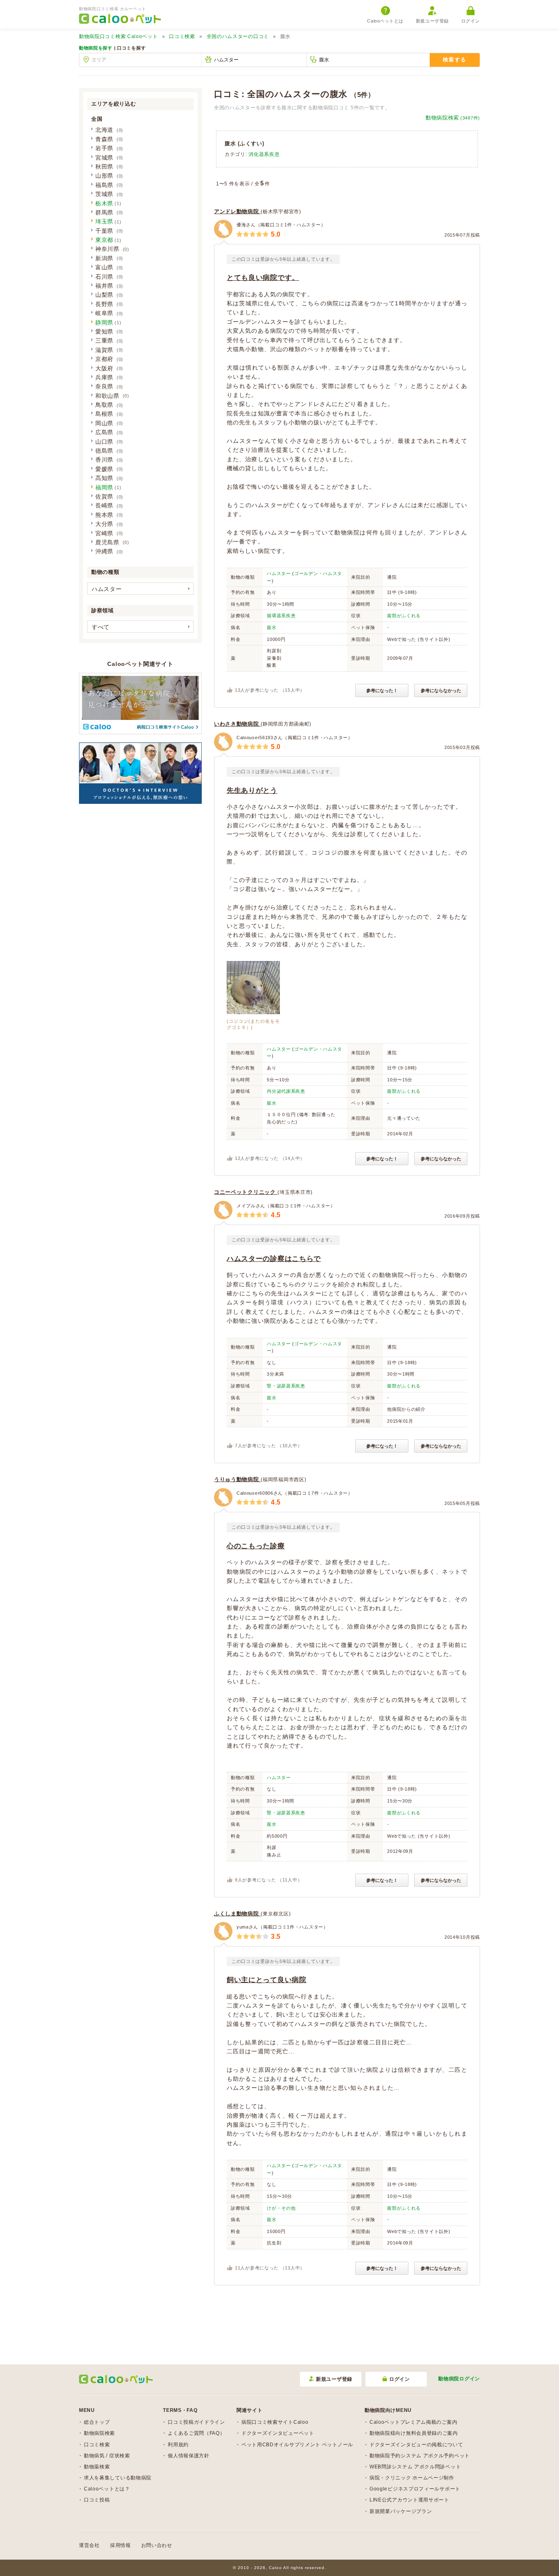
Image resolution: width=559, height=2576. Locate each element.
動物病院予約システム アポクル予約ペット (420, 2456)
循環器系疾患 (281, 616)
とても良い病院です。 (263, 278)
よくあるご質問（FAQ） (196, 2433)
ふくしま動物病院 (237, 1914)
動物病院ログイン (459, 2379)
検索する (454, 60)
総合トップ (97, 2422)
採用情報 (121, 2545)
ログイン (471, 21)
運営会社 (89, 2545)
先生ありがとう (252, 791)
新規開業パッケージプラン (401, 2511)
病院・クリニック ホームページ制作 (412, 2478)
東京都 (104, 240)
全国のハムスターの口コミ (238, 36)
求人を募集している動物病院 (118, 2478)
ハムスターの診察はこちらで (274, 1259)
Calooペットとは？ (107, 2489)
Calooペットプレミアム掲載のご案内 (413, 2422)
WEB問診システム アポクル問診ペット (415, 2467)
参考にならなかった (441, 690)
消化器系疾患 (264, 154)
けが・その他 (281, 2208)
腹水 (272, 627)
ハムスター (279, 573)
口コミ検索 (182, 36)
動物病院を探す (96, 48)
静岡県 (104, 323)
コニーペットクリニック (246, 1192)
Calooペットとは (385, 21)
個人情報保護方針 (189, 2456)
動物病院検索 (453, 118)
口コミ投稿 (97, 2500)
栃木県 (104, 203)
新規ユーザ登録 (432, 21)
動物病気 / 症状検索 (107, 2456)
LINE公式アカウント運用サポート (409, 2500)
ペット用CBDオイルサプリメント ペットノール (297, 2445)
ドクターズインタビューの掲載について (416, 2445)
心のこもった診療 (256, 1546)
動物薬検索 (97, 2467)
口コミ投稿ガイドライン (196, 2422)
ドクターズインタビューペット (278, 2433)
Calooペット (118, 36)
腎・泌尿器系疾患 (286, 1386)
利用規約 (178, 2445)
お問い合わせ (157, 2545)
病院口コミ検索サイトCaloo (275, 2422)
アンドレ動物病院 (237, 211)
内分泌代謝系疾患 (286, 1091)
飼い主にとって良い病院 (267, 1980)
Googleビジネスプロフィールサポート (415, 2489)
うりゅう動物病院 (237, 1479)
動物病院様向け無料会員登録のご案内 (414, 2433)
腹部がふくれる (404, 616)
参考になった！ (382, 690)
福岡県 (104, 487)
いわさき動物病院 (237, 724)
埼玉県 (104, 221)
